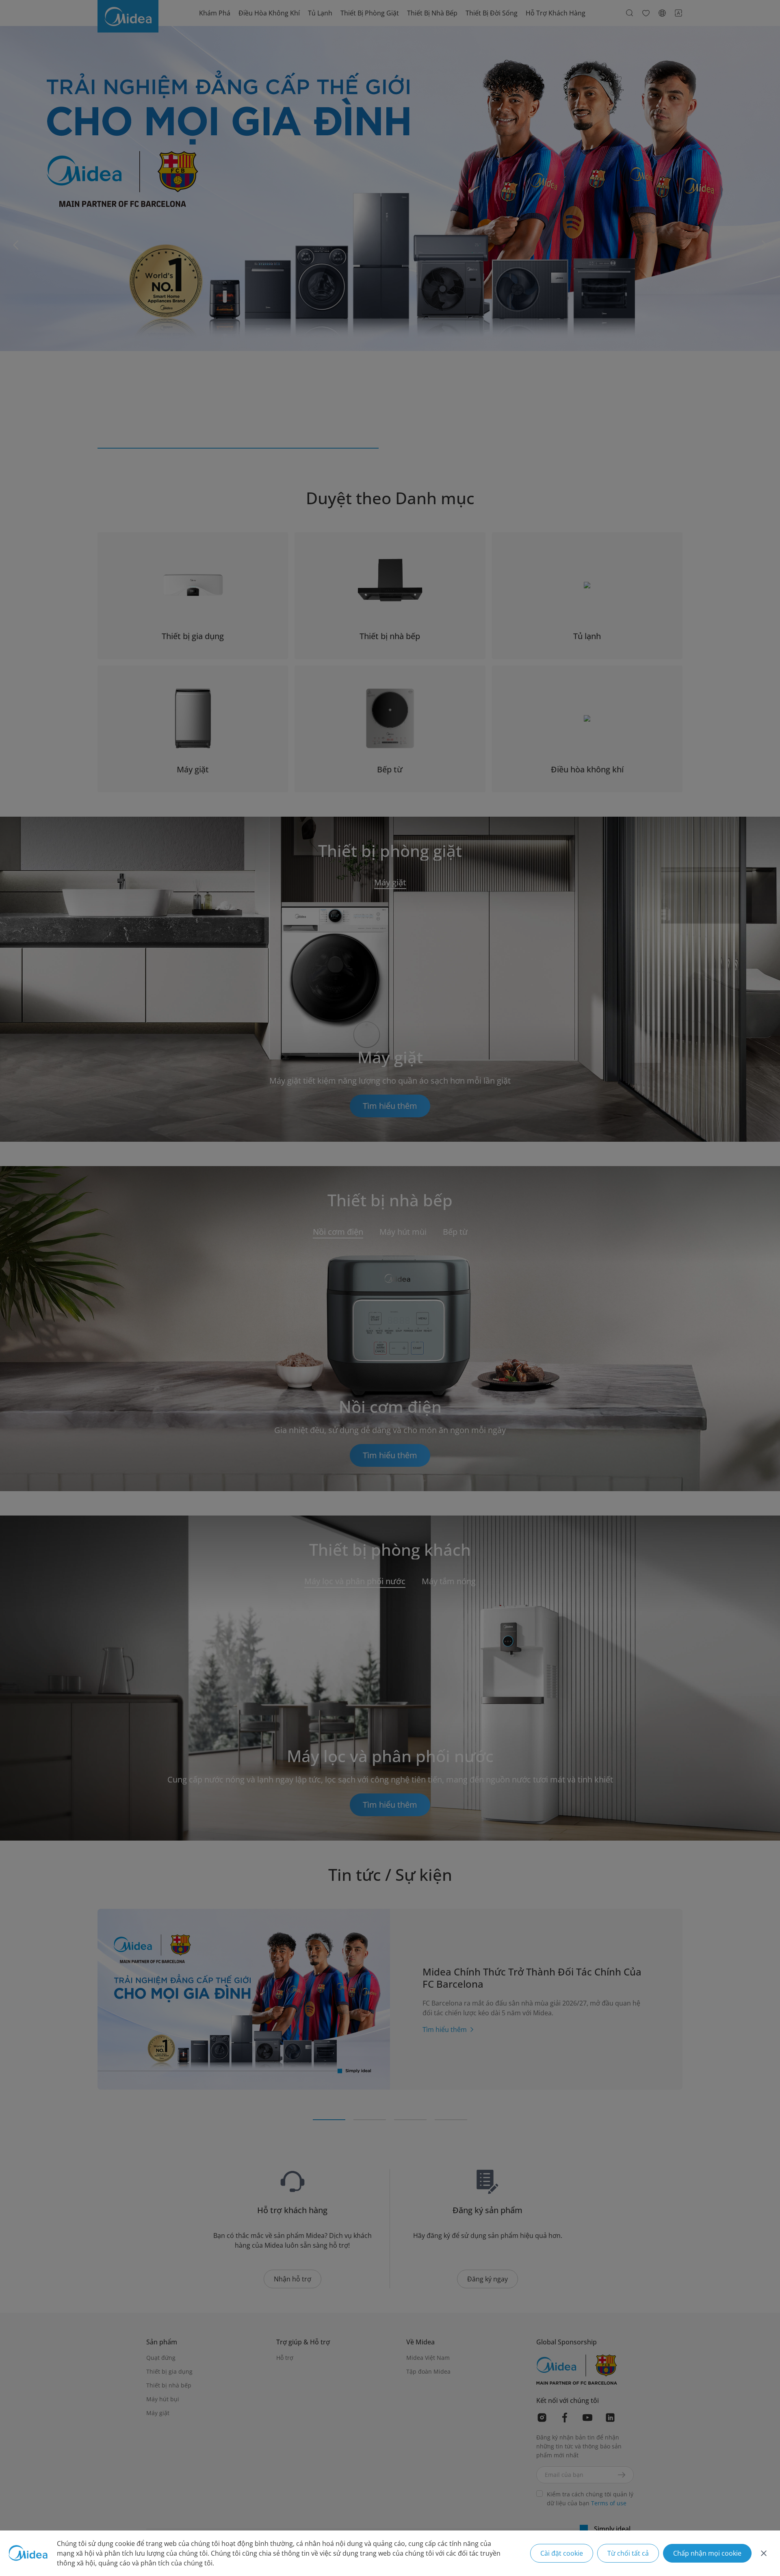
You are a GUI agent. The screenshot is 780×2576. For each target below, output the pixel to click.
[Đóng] (764, 2553)
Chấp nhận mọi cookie (707, 2553)
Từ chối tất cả (628, 2553)
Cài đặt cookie (562, 2553)
